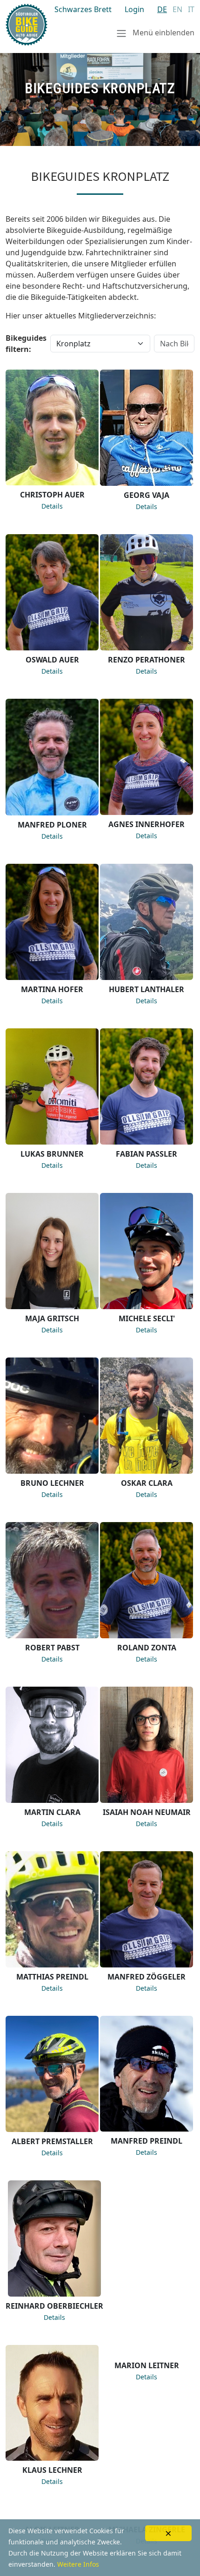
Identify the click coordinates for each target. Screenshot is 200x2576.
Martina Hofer (52, 989)
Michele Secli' (147, 1318)
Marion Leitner (147, 2470)
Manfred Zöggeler (147, 1977)
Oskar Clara (147, 1483)
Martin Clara (52, 1812)
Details (52, 506)
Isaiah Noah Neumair (147, 1812)
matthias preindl (52, 1977)
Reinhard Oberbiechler (54, 2306)
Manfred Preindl (147, 2141)
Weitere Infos (78, 2564)
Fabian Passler (147, 1154)
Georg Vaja (147, 495)
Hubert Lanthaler (147, 989)
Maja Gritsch (52, 1318)
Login (134, 9)
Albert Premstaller (52, 2141)
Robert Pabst (52, 1648)
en (177, 9)
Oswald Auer (52, 660)
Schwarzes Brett (83, 9)
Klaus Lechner (52, 2470)
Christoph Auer (52, 495)
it (191, 9)
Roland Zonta (147, 1648)
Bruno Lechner (52, 1483)
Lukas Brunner (52, 1154)
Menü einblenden (163, 33)
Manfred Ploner (52, 825)
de (162, 9)
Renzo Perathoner (147, 660)
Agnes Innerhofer (147, 824)
